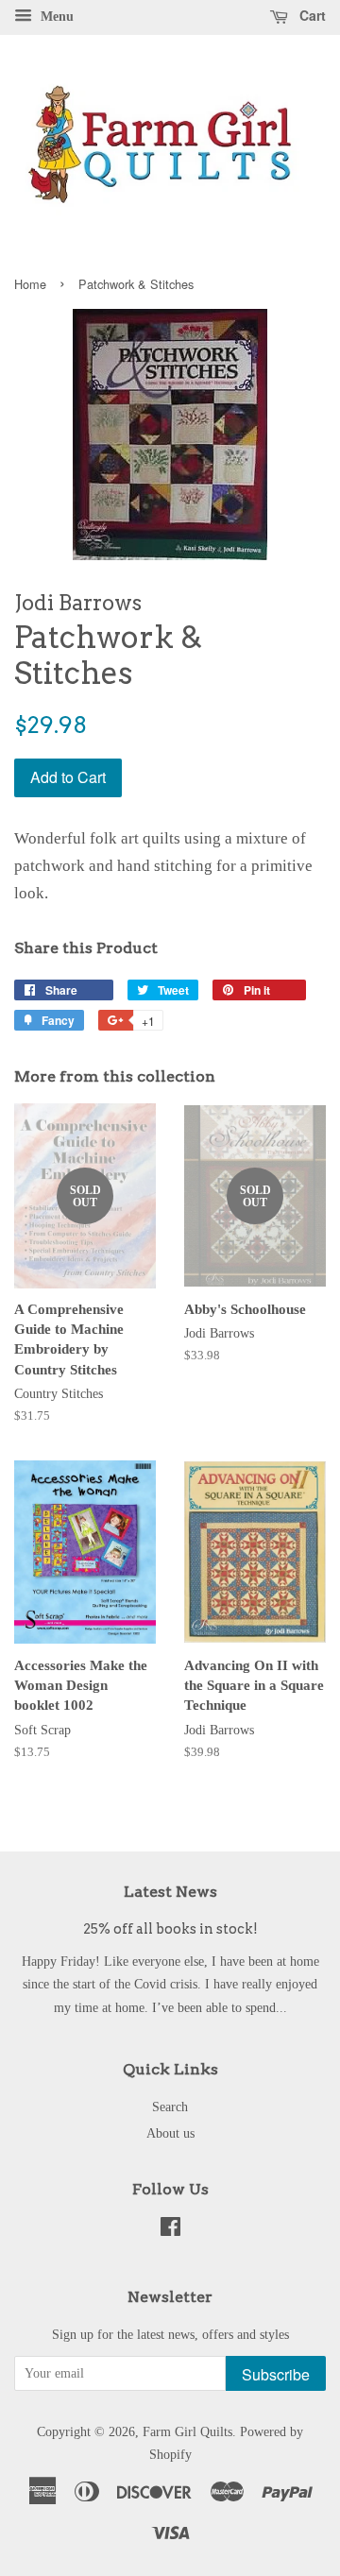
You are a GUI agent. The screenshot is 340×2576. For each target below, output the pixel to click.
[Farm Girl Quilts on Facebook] (170, 2230)
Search (170, 2107)
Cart (311, 15)
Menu (55, 17)
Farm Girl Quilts (187, 2431)
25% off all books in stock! (170, 1929)
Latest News (170, 1892)
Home (30, 284)
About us (170, 2133)
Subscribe (276, 2374)
